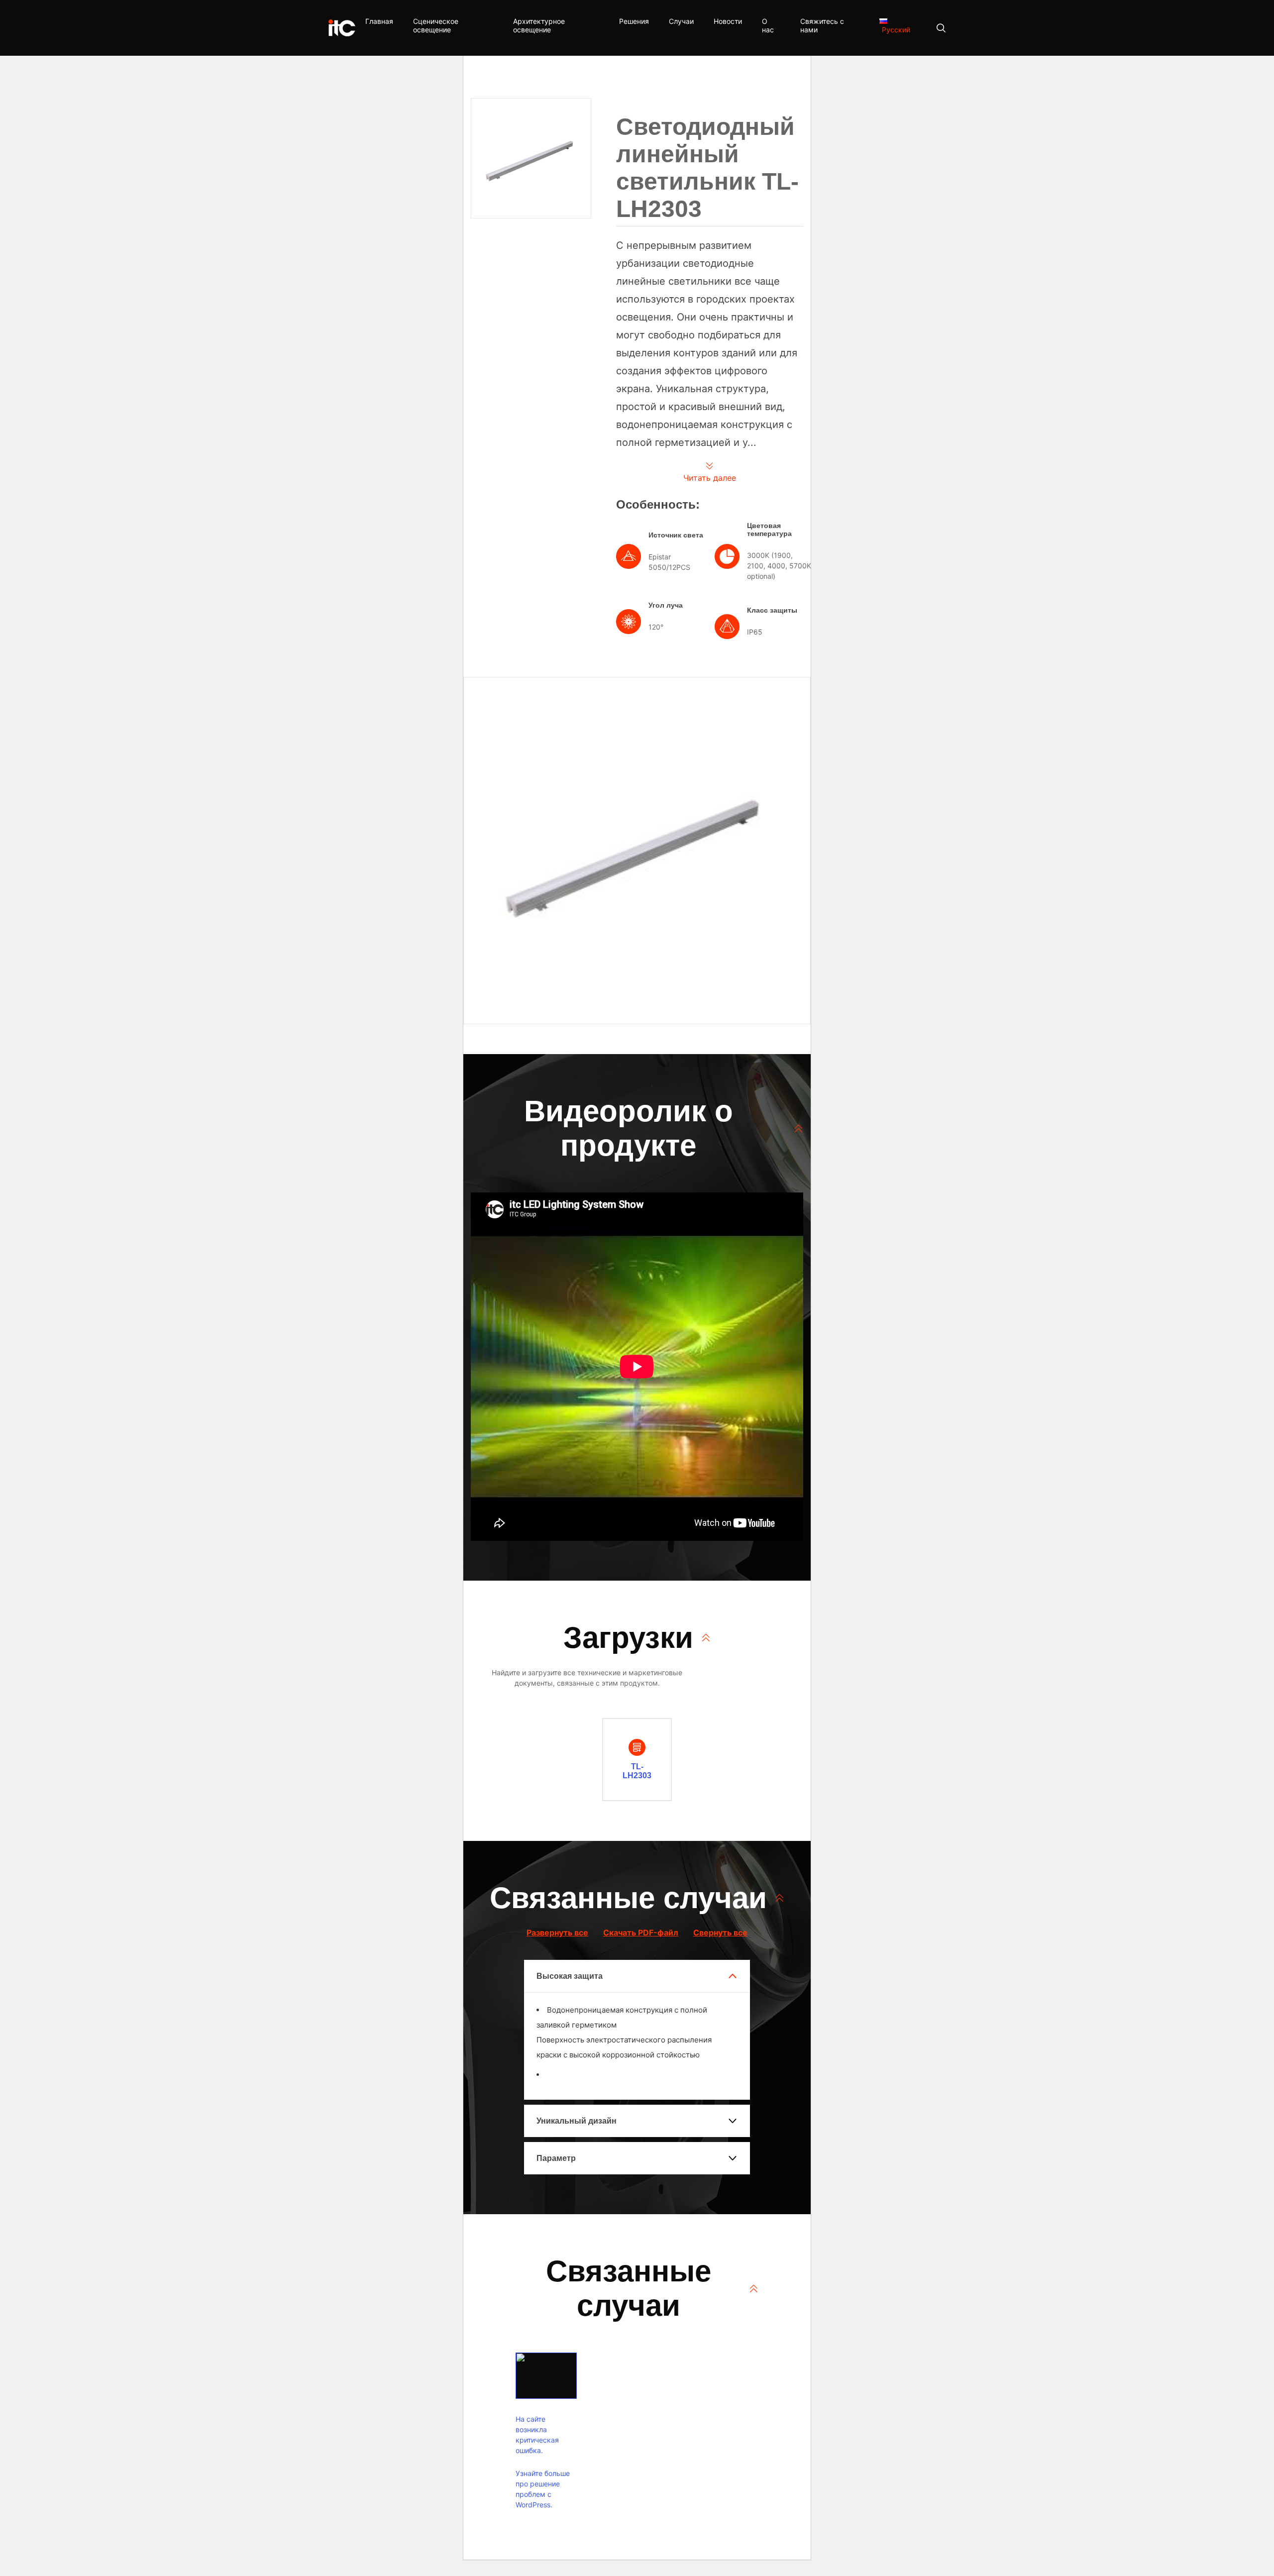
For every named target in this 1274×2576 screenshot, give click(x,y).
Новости (728, 21)
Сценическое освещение (436, 25)
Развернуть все (557, 1932)
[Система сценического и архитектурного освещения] (342, 28)
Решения (634, 21)
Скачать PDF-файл (641, 1932)
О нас (768, 25)
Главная (379, 21)
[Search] (936, 28)
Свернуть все (720, 1932)
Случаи (681, 21)
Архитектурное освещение (539, 25)
